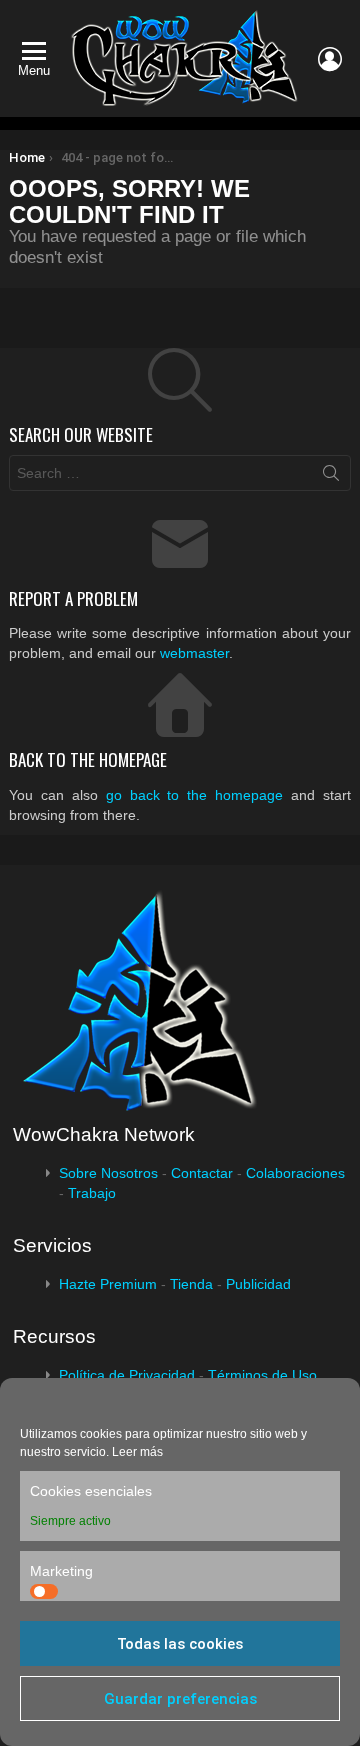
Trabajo (92, 1193)
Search (331, 477)
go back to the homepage (195, 795)
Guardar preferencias (180, 1699)
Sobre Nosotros (108, 1173)
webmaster (194, 653)
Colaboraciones (295, 1173)
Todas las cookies (180, 1644)
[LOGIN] (330, 59)
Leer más (137, 1452)
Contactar (202, 1173)
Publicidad (258, 1284)
